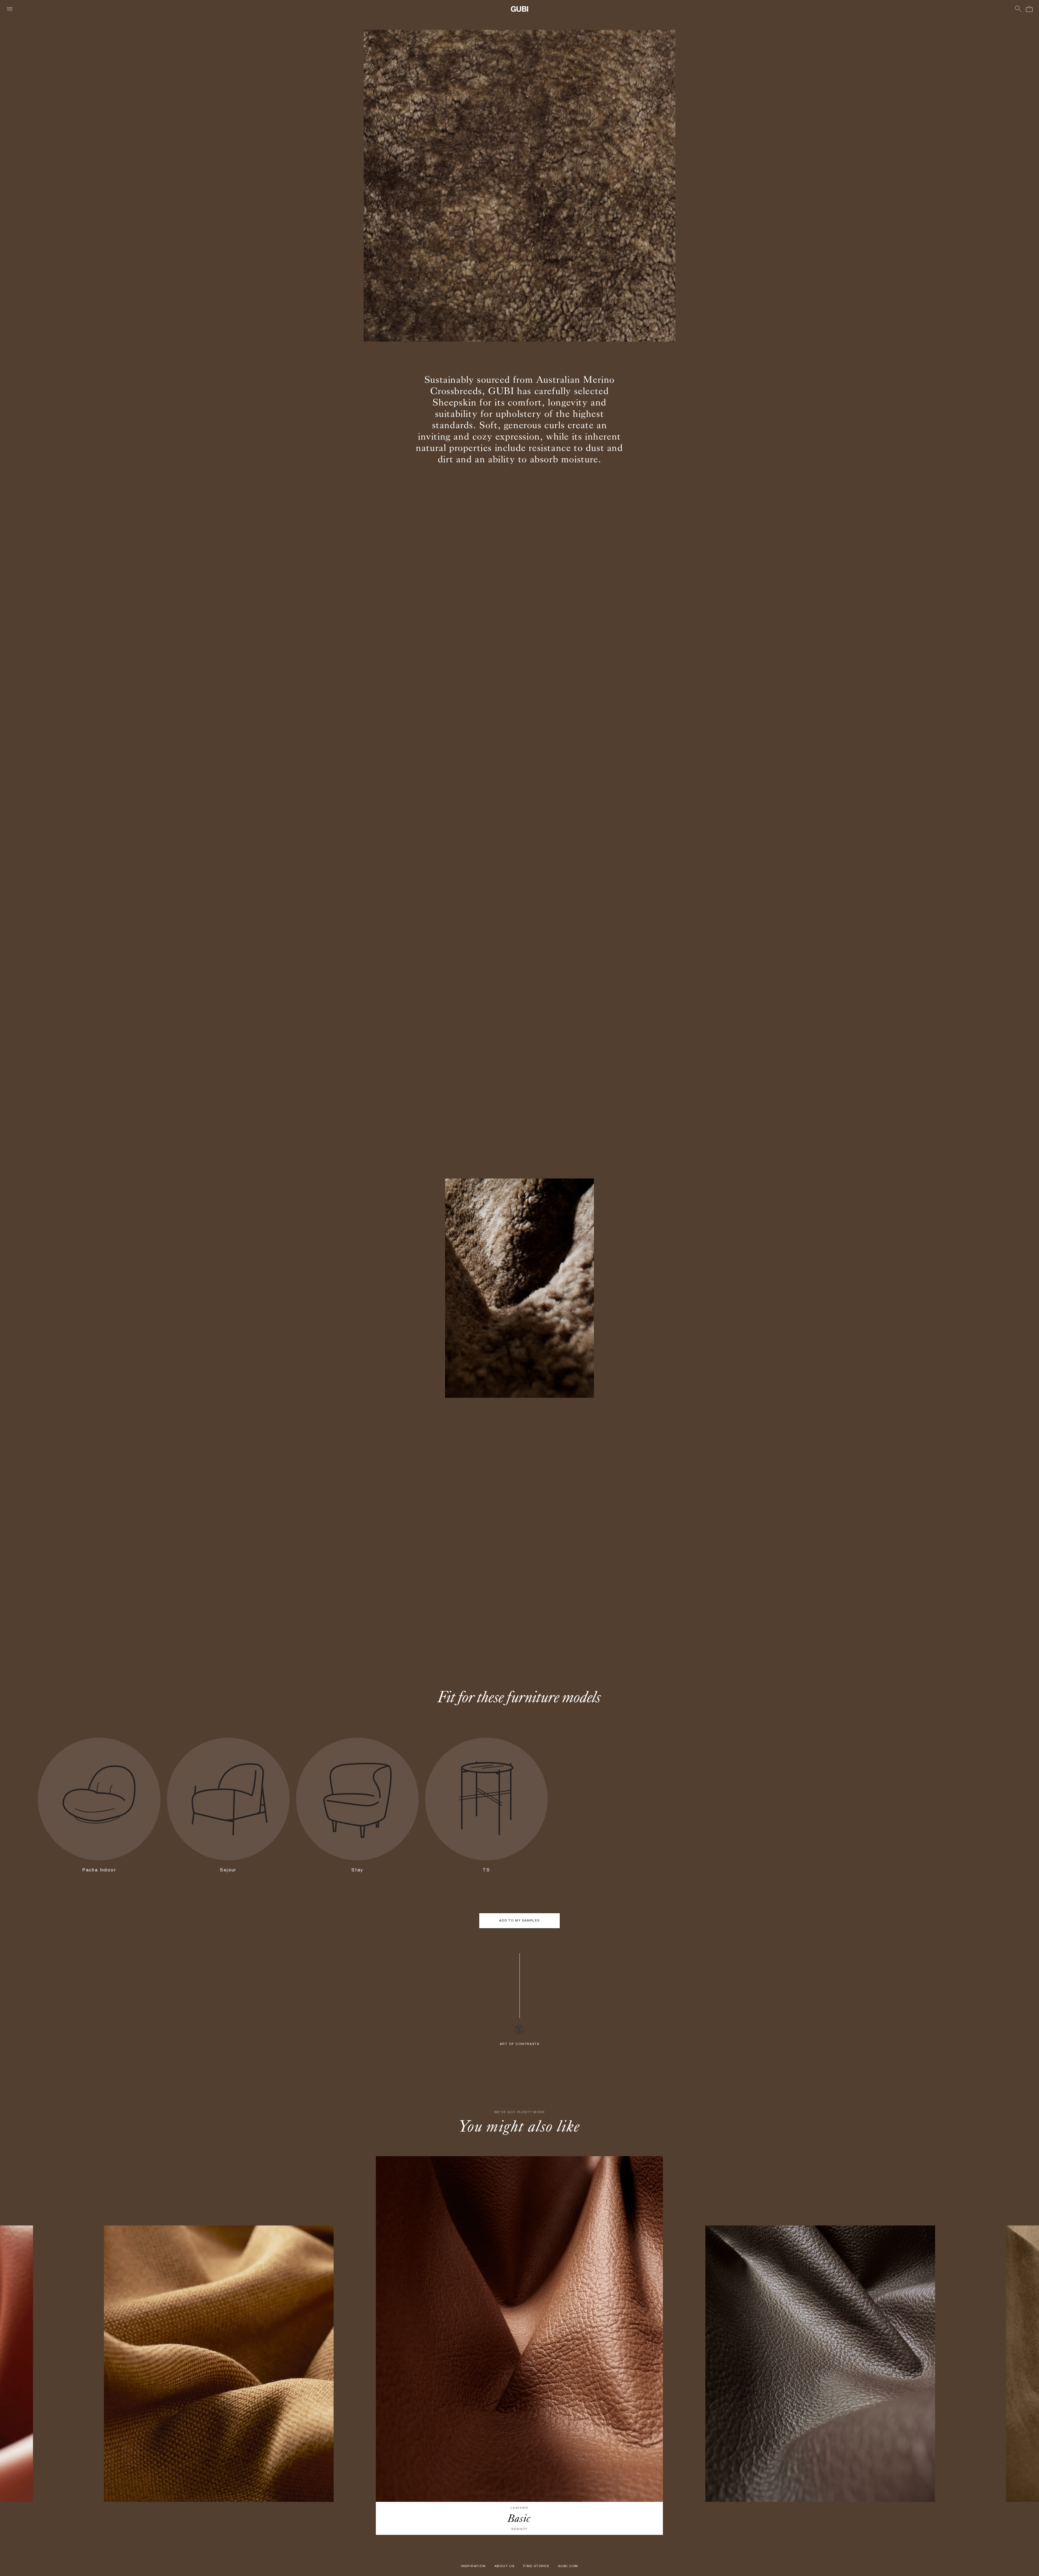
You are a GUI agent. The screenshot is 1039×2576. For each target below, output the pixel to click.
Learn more (361, 1345)
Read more (678, 1292)
